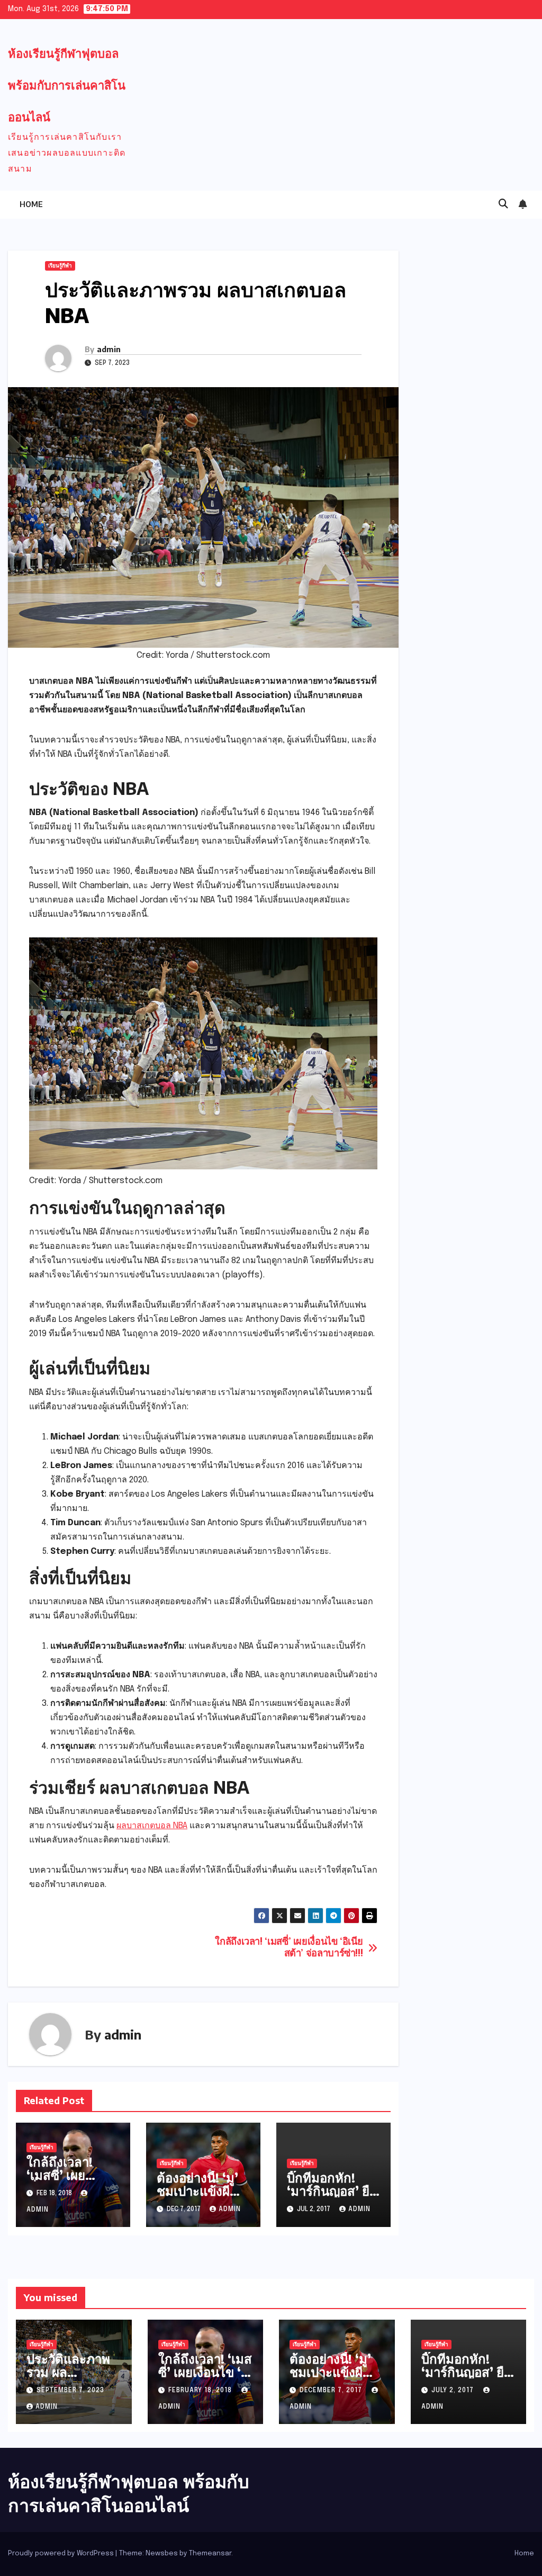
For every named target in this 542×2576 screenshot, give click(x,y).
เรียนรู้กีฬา (60, 266)
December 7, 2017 (332, 2391)
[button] (503, 204)
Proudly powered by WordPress (62, 2553)
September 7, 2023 (70, 2391)
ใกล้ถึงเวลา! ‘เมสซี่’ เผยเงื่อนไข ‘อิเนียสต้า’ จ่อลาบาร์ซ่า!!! (289, 1948)
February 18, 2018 (201, 2391)
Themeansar (210, 2553)
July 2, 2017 (454, 2391)
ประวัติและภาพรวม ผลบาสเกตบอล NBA (68, 2378)
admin (109, 349)
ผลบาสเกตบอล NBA (152, 1826)
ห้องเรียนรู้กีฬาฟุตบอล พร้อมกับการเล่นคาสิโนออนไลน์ (67, 85)
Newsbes (162, 2553)
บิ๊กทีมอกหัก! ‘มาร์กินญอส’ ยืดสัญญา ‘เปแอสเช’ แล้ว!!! (332, 2197)
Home (31, 204)
